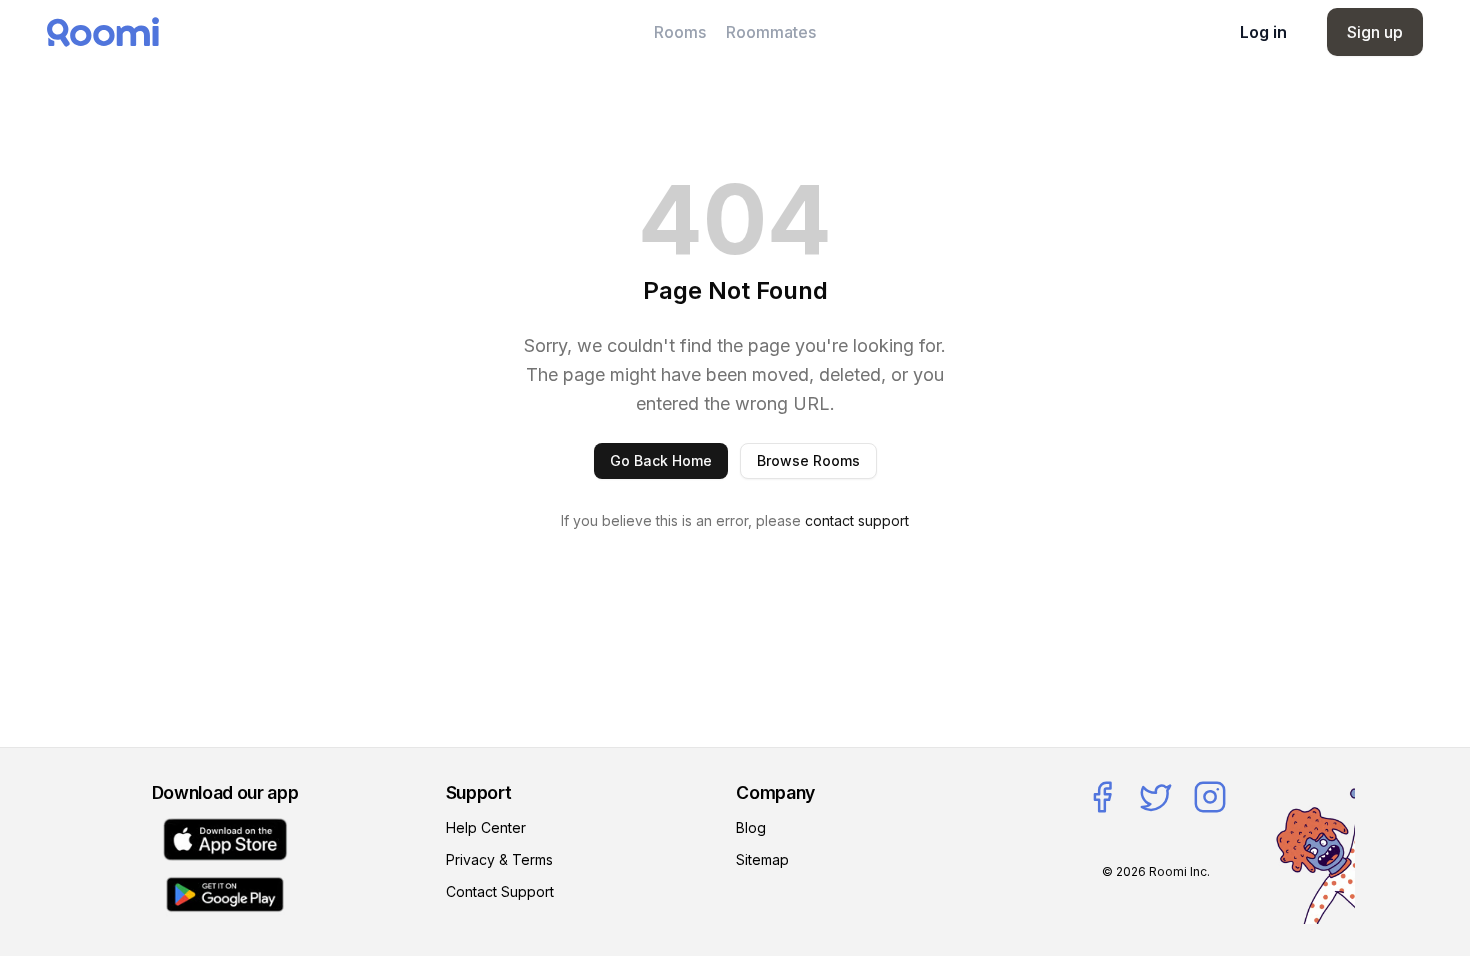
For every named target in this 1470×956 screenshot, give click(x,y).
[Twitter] (1156, 797)
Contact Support (500, 891)
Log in (1263, 32)
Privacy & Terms (499, 859)
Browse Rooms (808, 460)
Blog (751, 827)
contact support (857, 520)
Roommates (771, 32)
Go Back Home (661, 460)
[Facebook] (1102, 797)
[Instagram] (1210, 797)
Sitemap (762, 859)
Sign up (1375, 32)
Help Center (486, 827)
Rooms (680, 32)
